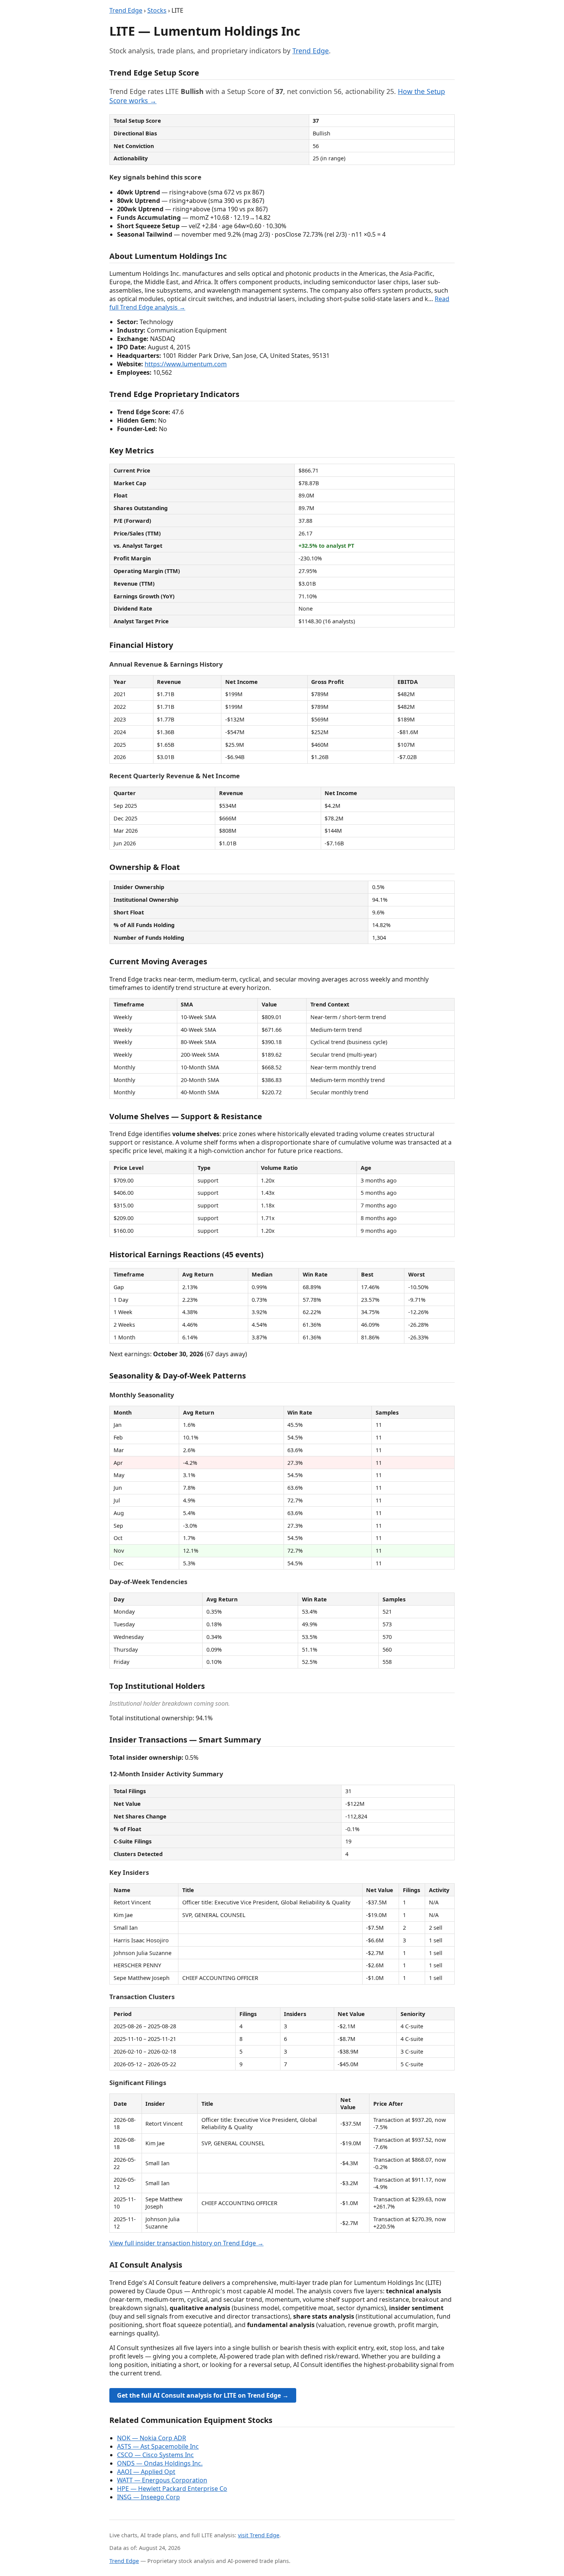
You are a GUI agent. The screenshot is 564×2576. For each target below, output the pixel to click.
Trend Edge (126, 10)
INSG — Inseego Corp (148, 2497)
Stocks (157, 10)
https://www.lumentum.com (186, 364)
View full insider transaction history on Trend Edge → (186, 2243)
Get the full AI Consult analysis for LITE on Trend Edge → (203, 2395)
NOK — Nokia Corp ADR (152, 2438)
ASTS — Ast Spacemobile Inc (158, 2446)
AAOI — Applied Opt (146, 2472)
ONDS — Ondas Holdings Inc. (160, 2463)
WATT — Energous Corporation (162, 2480)
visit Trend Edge (259, 2535)
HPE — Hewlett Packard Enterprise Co (172, 2489)
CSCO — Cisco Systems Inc (155, 2455)
